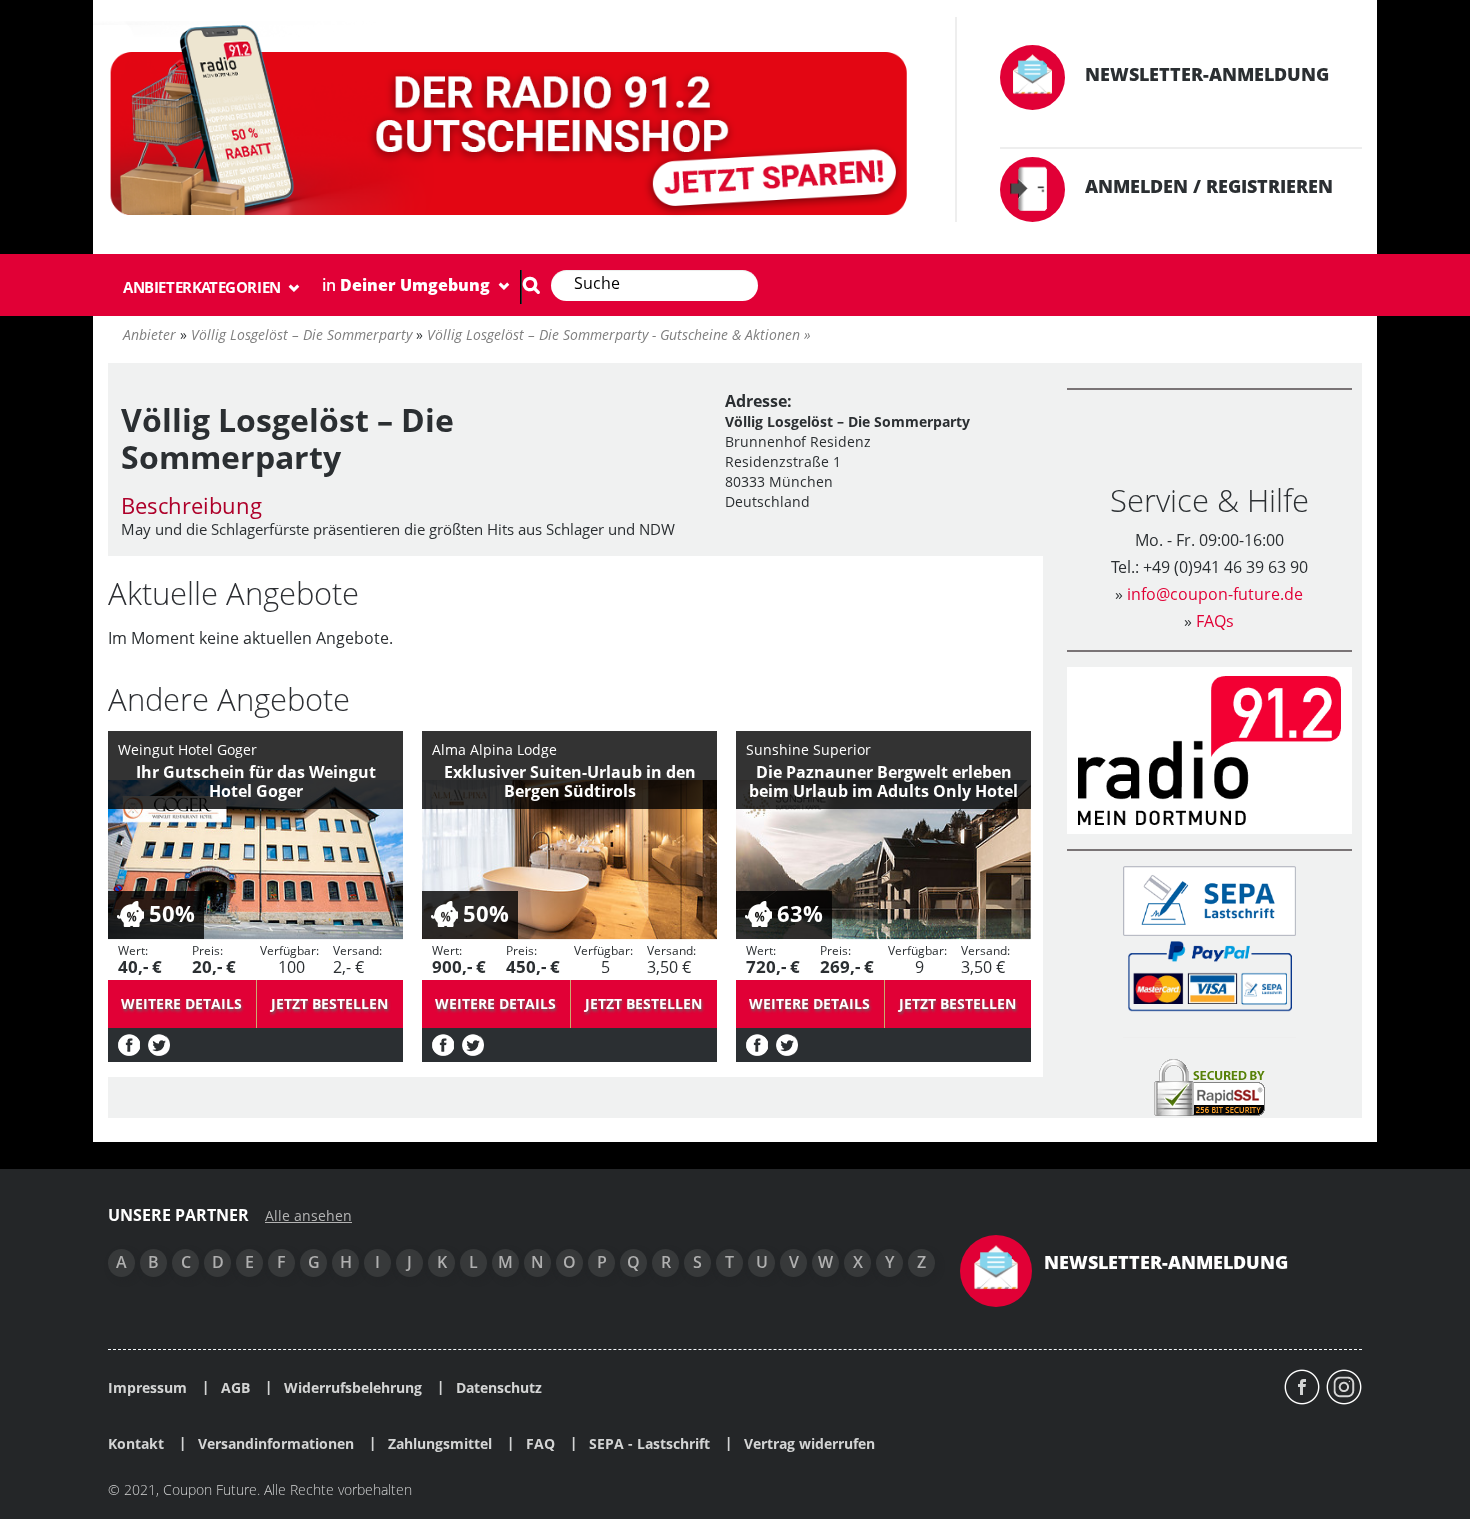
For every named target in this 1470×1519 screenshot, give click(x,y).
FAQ (540, 1444)
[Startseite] (512, 124)
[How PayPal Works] (1209, 974)
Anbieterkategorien (203, 287)
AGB (235, 1388)
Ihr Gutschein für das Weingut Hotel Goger (256, 781)
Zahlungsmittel (440, 1444)
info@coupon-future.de (1215, 594)
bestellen (329, 1003)
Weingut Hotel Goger (187, 749)
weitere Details (181, 1003)
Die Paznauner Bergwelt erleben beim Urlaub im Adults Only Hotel (883, 781)
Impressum (147, 1388)
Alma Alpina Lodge (494, 749)
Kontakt (136, 1444)
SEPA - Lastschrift (649, 1444)
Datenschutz (499, 1388)
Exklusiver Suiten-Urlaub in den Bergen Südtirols (570, 781)
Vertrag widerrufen (809, 1444)
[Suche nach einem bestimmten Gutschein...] (531, 285)
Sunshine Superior (808, 749)
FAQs (1215, 621)
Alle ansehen (308, 1216)
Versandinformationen (276, 1444)
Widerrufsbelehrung (353, 1388)
